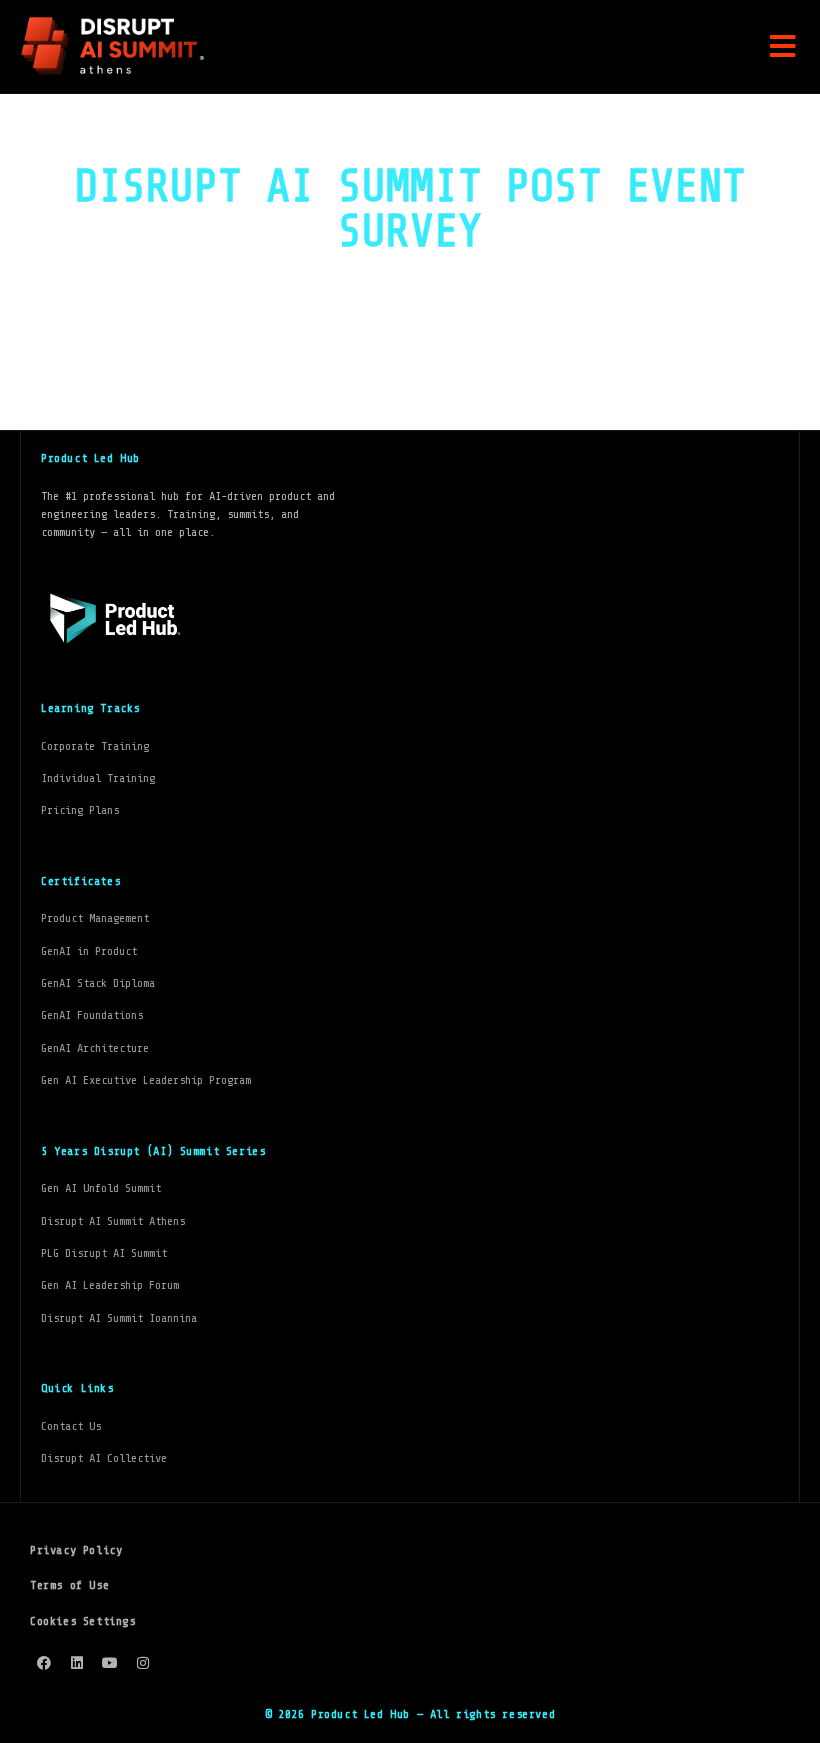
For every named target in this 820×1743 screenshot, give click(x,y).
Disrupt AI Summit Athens (113, 1221)
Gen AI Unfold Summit (101, 1188)
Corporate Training (95, 746)
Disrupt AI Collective (104, 1458)
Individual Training (98, 778)
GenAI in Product (89, 951)
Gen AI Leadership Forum (110, 1285)
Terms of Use (69, 1585)
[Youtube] (110, 1663)
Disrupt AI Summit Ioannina (119, 1318)
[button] (782, 46)
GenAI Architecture (95, 1048)
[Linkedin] (77, 1663)
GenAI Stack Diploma (98, 983)
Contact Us (71, 1426)
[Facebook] (44, 1663)
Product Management (95, 918)
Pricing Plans (80, 810)
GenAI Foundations (92, 1015)
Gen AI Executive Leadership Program (146, 1080)
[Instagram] (143, 1663)
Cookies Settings (83, 1621)
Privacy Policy (76, 1550)
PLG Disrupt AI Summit (104, 1253)
